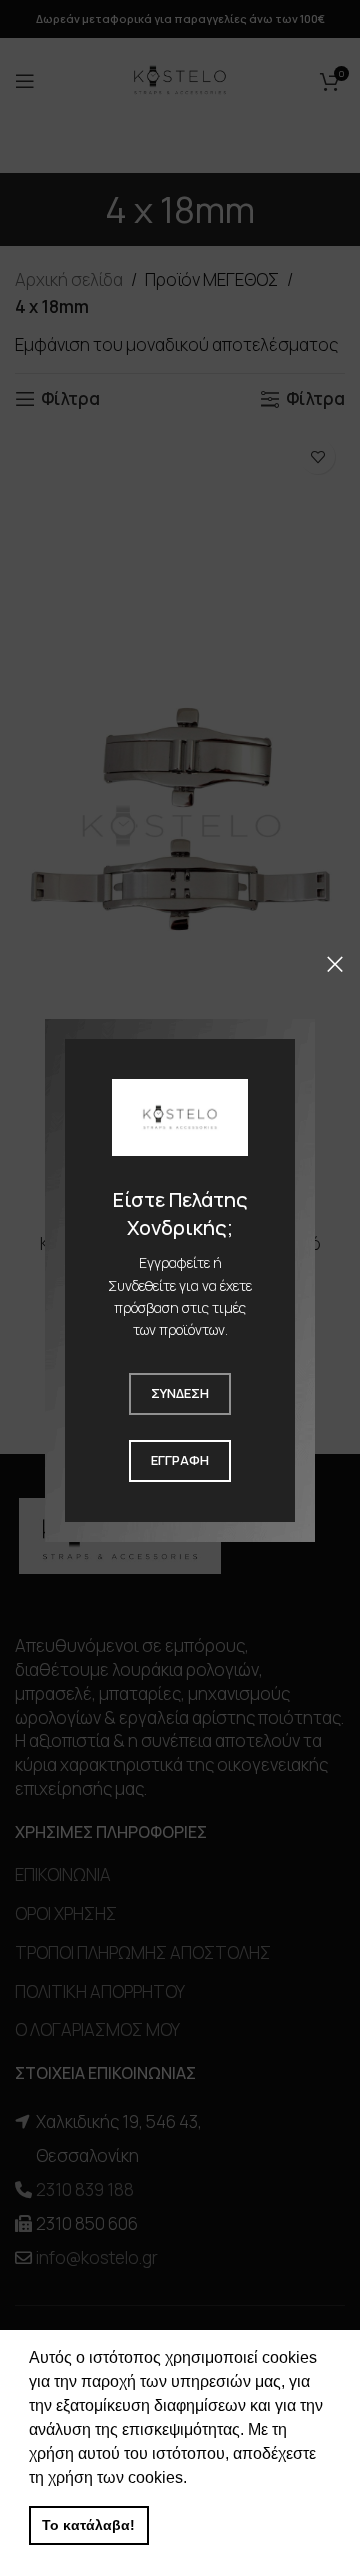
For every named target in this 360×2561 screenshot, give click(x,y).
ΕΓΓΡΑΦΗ (180, 1460)
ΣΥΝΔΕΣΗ (180, 1393)
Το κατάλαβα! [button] (88, 2525)
